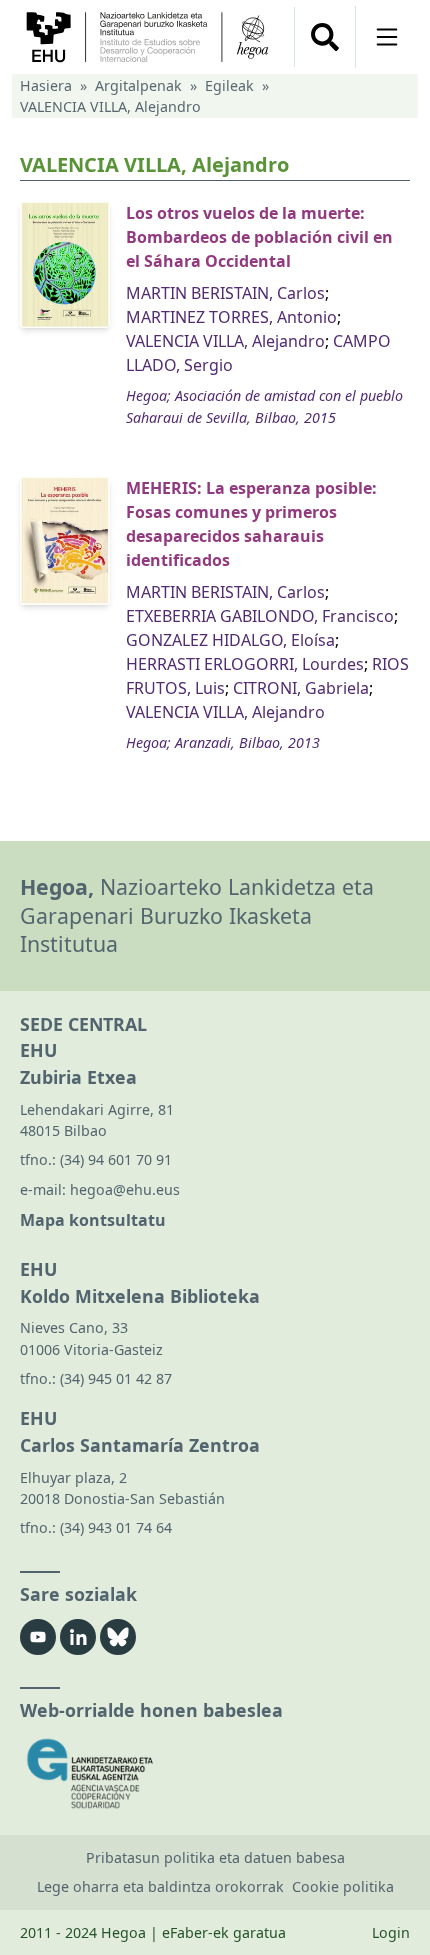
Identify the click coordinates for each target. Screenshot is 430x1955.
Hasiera (46, 85)
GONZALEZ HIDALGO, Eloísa (230, 640)
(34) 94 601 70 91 (116, 1159)
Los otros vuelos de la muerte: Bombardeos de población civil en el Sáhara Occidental (259, 237)
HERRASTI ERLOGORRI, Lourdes (245, 664)
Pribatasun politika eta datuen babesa (215, 1857)
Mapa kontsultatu (93, 1220)
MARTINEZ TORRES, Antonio (231, 317)
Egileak (229, 85)
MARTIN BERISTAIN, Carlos (225, 293)
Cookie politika (343, 1886)
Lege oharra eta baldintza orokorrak (160, 1886)
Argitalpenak (138, 85)
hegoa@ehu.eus (125, 1189)
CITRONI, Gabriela (301, 688)
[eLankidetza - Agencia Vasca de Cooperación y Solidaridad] (215, 1773)
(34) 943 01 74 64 (116, 1527)
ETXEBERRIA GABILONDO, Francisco (260, 616)
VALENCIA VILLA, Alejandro (225, 341)
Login (391, 1932)
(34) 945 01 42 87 (116, 1378)
